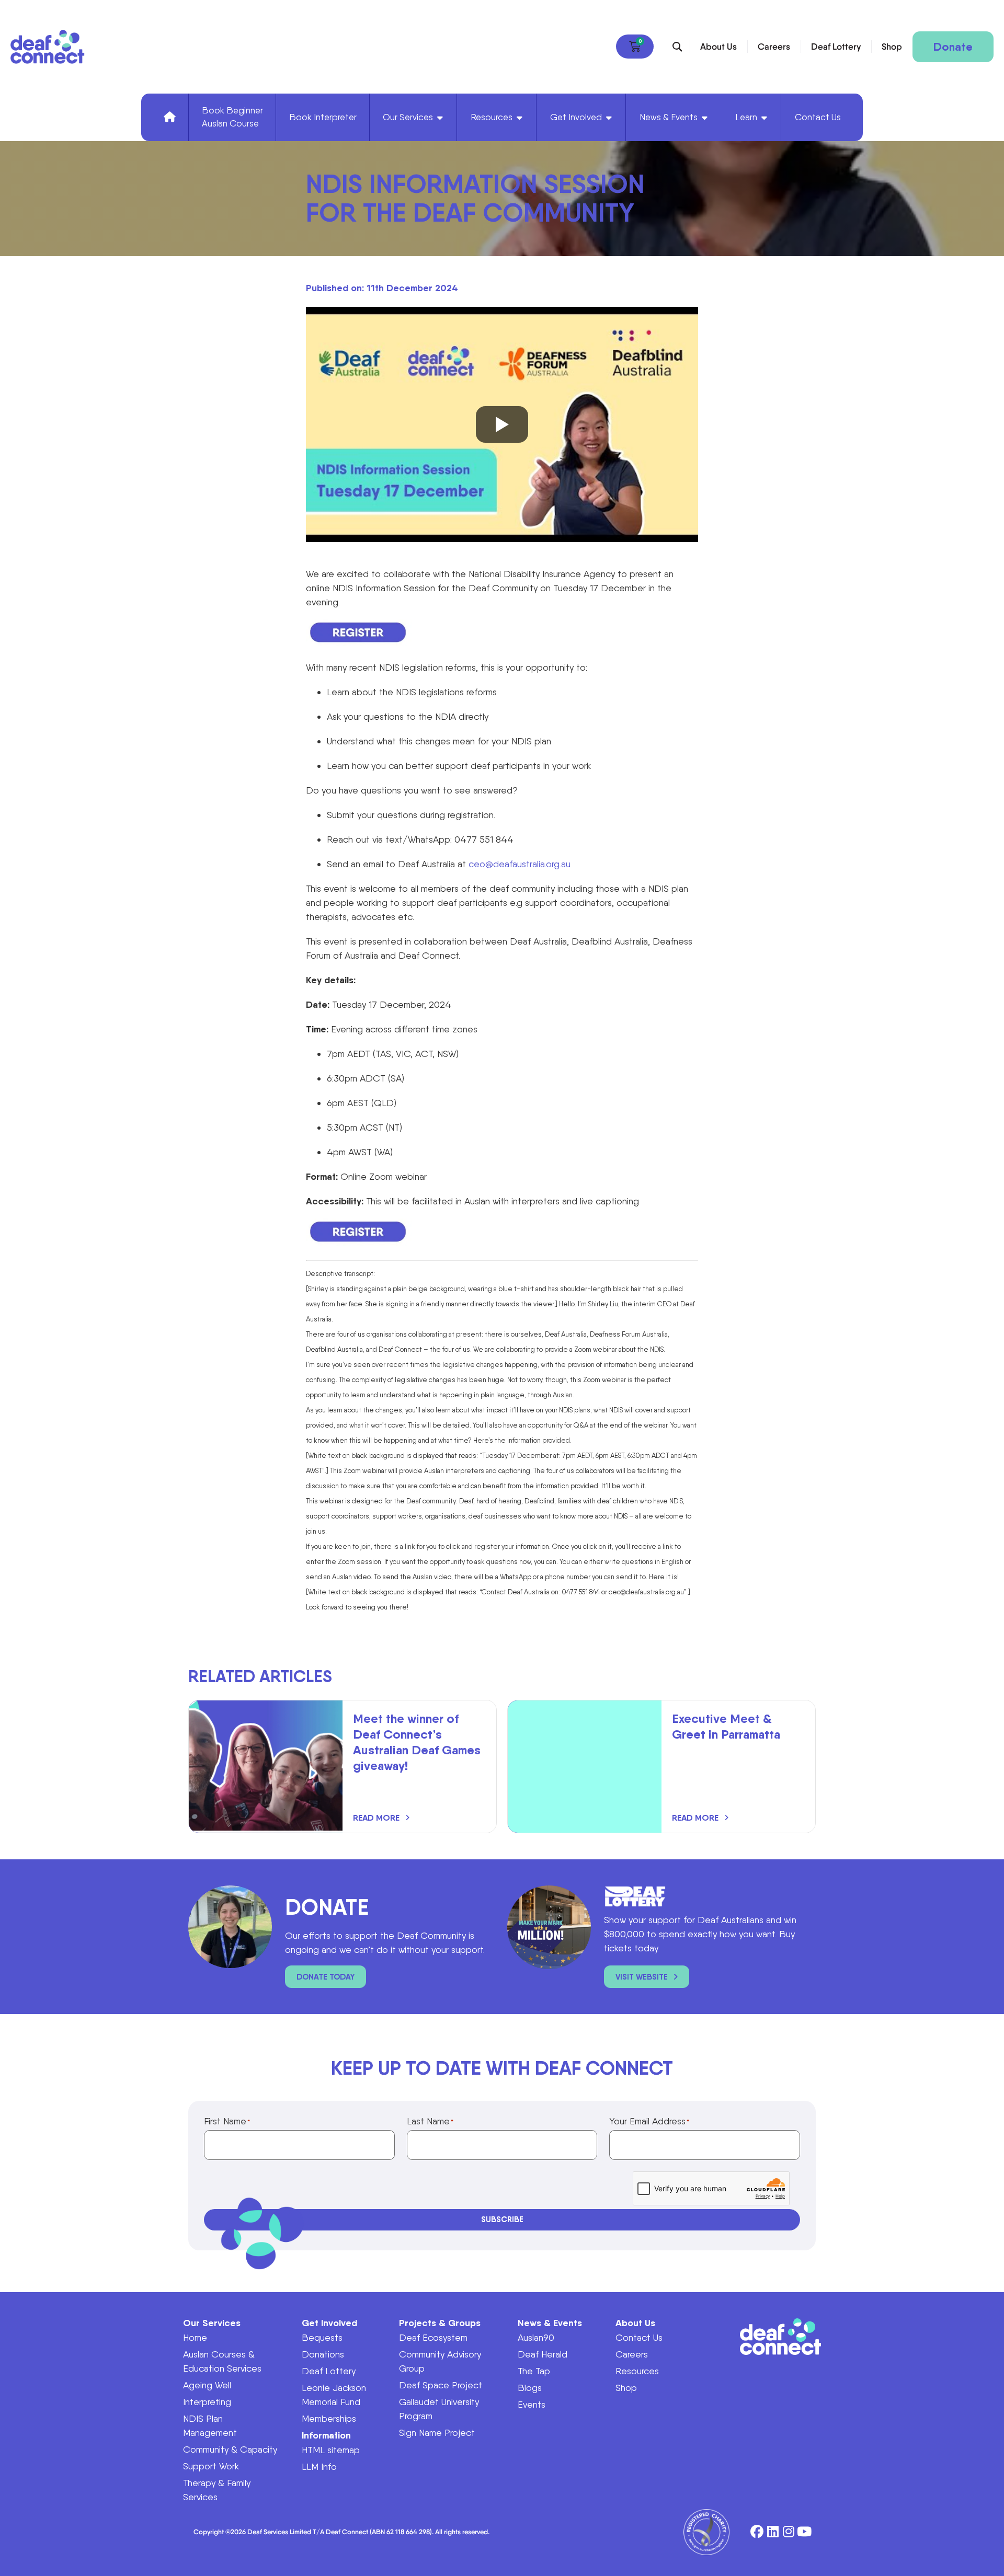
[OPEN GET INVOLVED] (609, 118)
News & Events (550, 2323)
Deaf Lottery (836, 47)
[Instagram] (788, 2532)
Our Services (212, 2323)
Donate (953, 47)
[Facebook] (757, 2532)
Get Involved (329, 2323)
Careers (774, 47)
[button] (677, 47)
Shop (892, 47)
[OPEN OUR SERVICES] (440, 118)
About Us (718, 47)
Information (326, 2435)
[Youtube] (804, 2532)
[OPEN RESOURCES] (520, 118)
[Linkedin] (773, 2532)
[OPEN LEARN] (764, 118)
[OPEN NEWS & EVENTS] (705, 118)
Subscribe (502, 2219)
